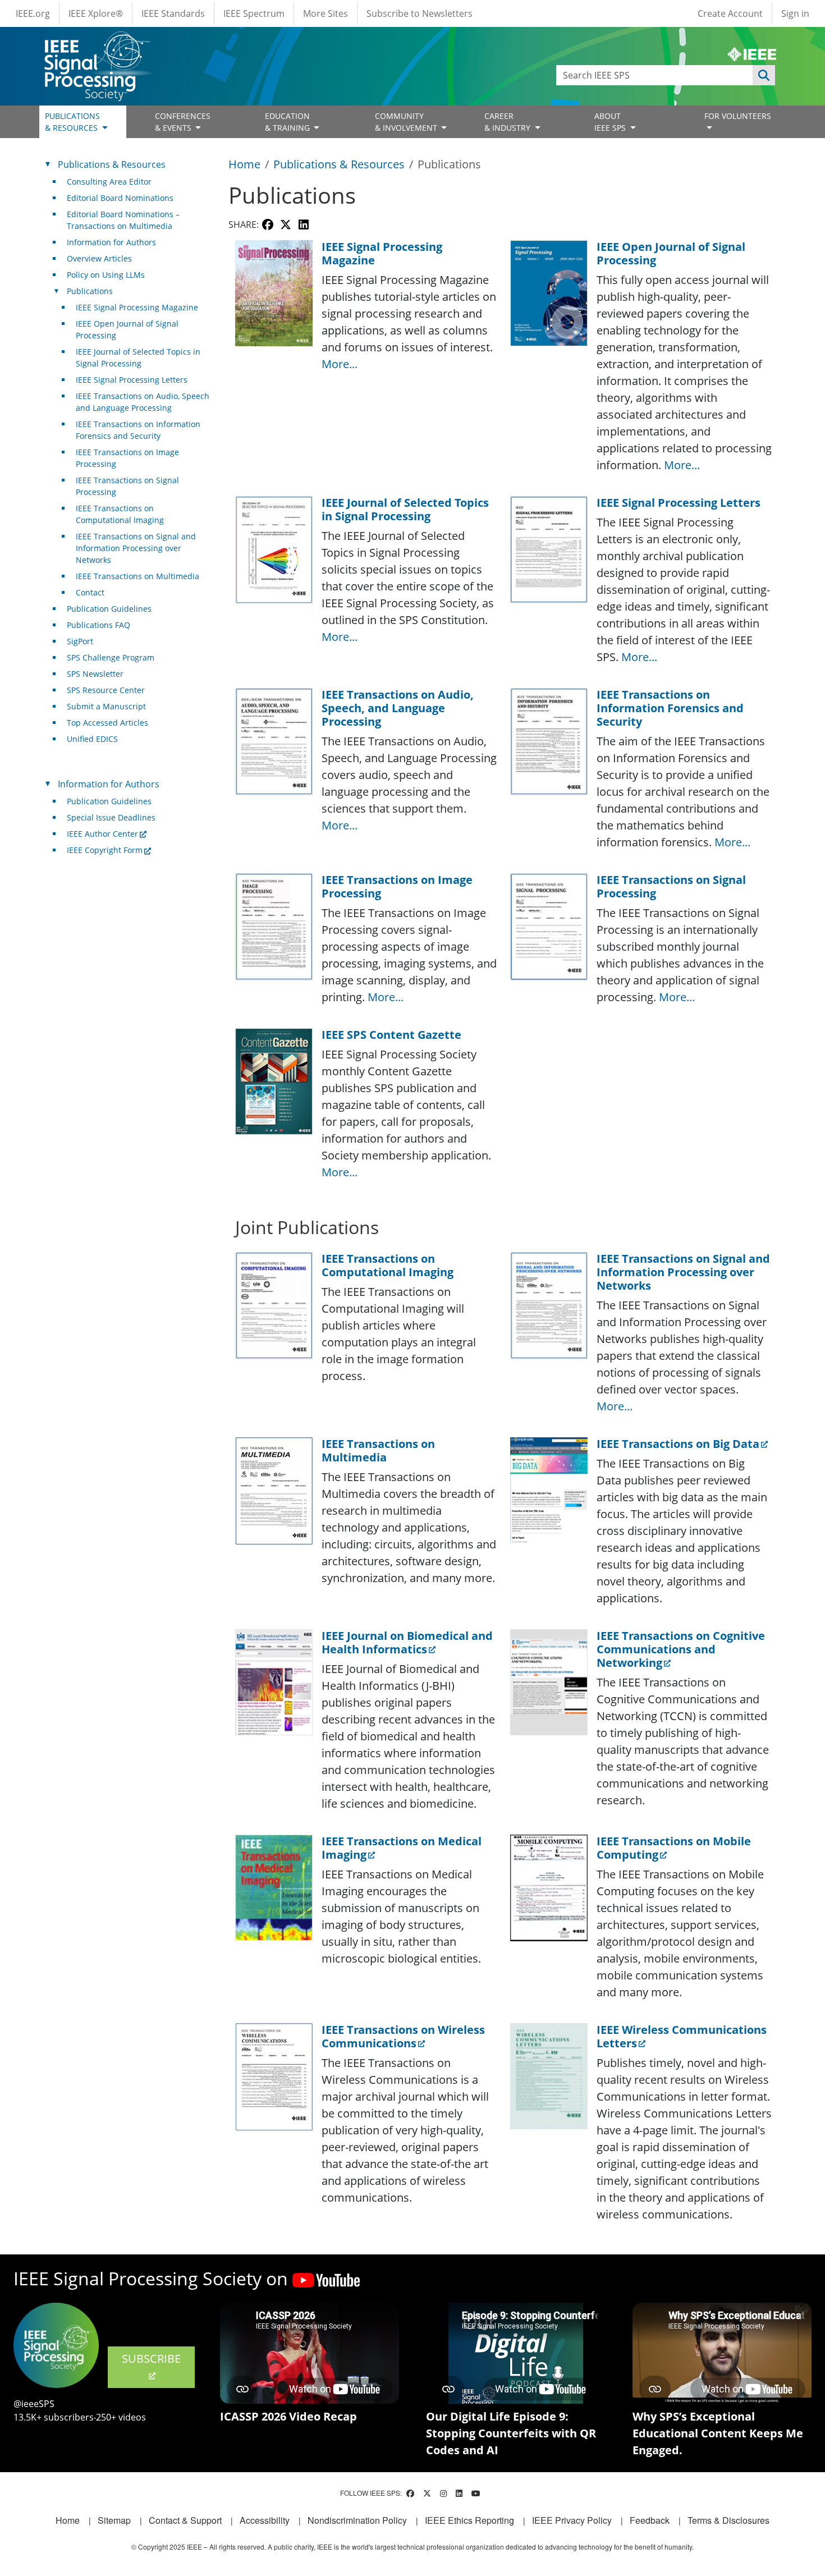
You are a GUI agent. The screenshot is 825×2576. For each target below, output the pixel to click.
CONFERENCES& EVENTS (183, 122)
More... (340, 364)
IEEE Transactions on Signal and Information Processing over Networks (136, 548)
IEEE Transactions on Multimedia (137, 576)
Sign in (795, 13)
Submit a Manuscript (106, 706)
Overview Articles (99, 258)
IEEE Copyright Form (105, 850)
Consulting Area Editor (109, 182)
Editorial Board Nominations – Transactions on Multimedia (123, 220)
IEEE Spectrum (254, 13)
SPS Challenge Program (111, 657)
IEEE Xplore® (96, 13)
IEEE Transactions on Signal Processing (127, 486)
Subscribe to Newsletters (420, 13)
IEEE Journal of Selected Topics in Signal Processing (138, 357)
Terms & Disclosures (728, 2520)
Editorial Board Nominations (120, 198)
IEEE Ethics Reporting (469, 2520)
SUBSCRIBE (151, 2359)
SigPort (80, 641)
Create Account (730, 13)
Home (244, 164)
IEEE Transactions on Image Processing (127, 458)
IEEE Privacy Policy (572, 2520)
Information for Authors (111, 242)
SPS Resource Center (106, 690)
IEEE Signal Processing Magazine (137, 307)
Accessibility (265, 2520)
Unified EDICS (92, 739)
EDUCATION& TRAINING (288, 122)
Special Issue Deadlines (111, 817)
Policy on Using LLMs (106, 275)
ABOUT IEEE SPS (611, 122)
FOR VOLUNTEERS (738, 116)
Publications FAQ (98, 625)
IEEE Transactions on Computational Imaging (120, 514)
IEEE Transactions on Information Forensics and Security (138, 430)
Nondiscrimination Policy (357, 2520)
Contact (90, 592)
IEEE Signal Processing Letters (132, 380)
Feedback (650, 2520)
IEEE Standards (173, 13)
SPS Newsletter (95, 674)
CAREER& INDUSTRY (508, 122)
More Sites (326, 13)
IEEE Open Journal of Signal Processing (127, 329)
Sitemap (114, 2520)
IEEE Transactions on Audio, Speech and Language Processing (143, 402)
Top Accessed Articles (107, 723)
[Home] (96, 42)
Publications (90, 291)
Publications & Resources (339, 164)
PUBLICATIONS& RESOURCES (72, 122)
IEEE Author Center (102, 834)
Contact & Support (185, 2520)
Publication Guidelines (109, 609)
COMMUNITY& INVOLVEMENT (407, 122)
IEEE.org (33, 13)
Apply (764, 75)
